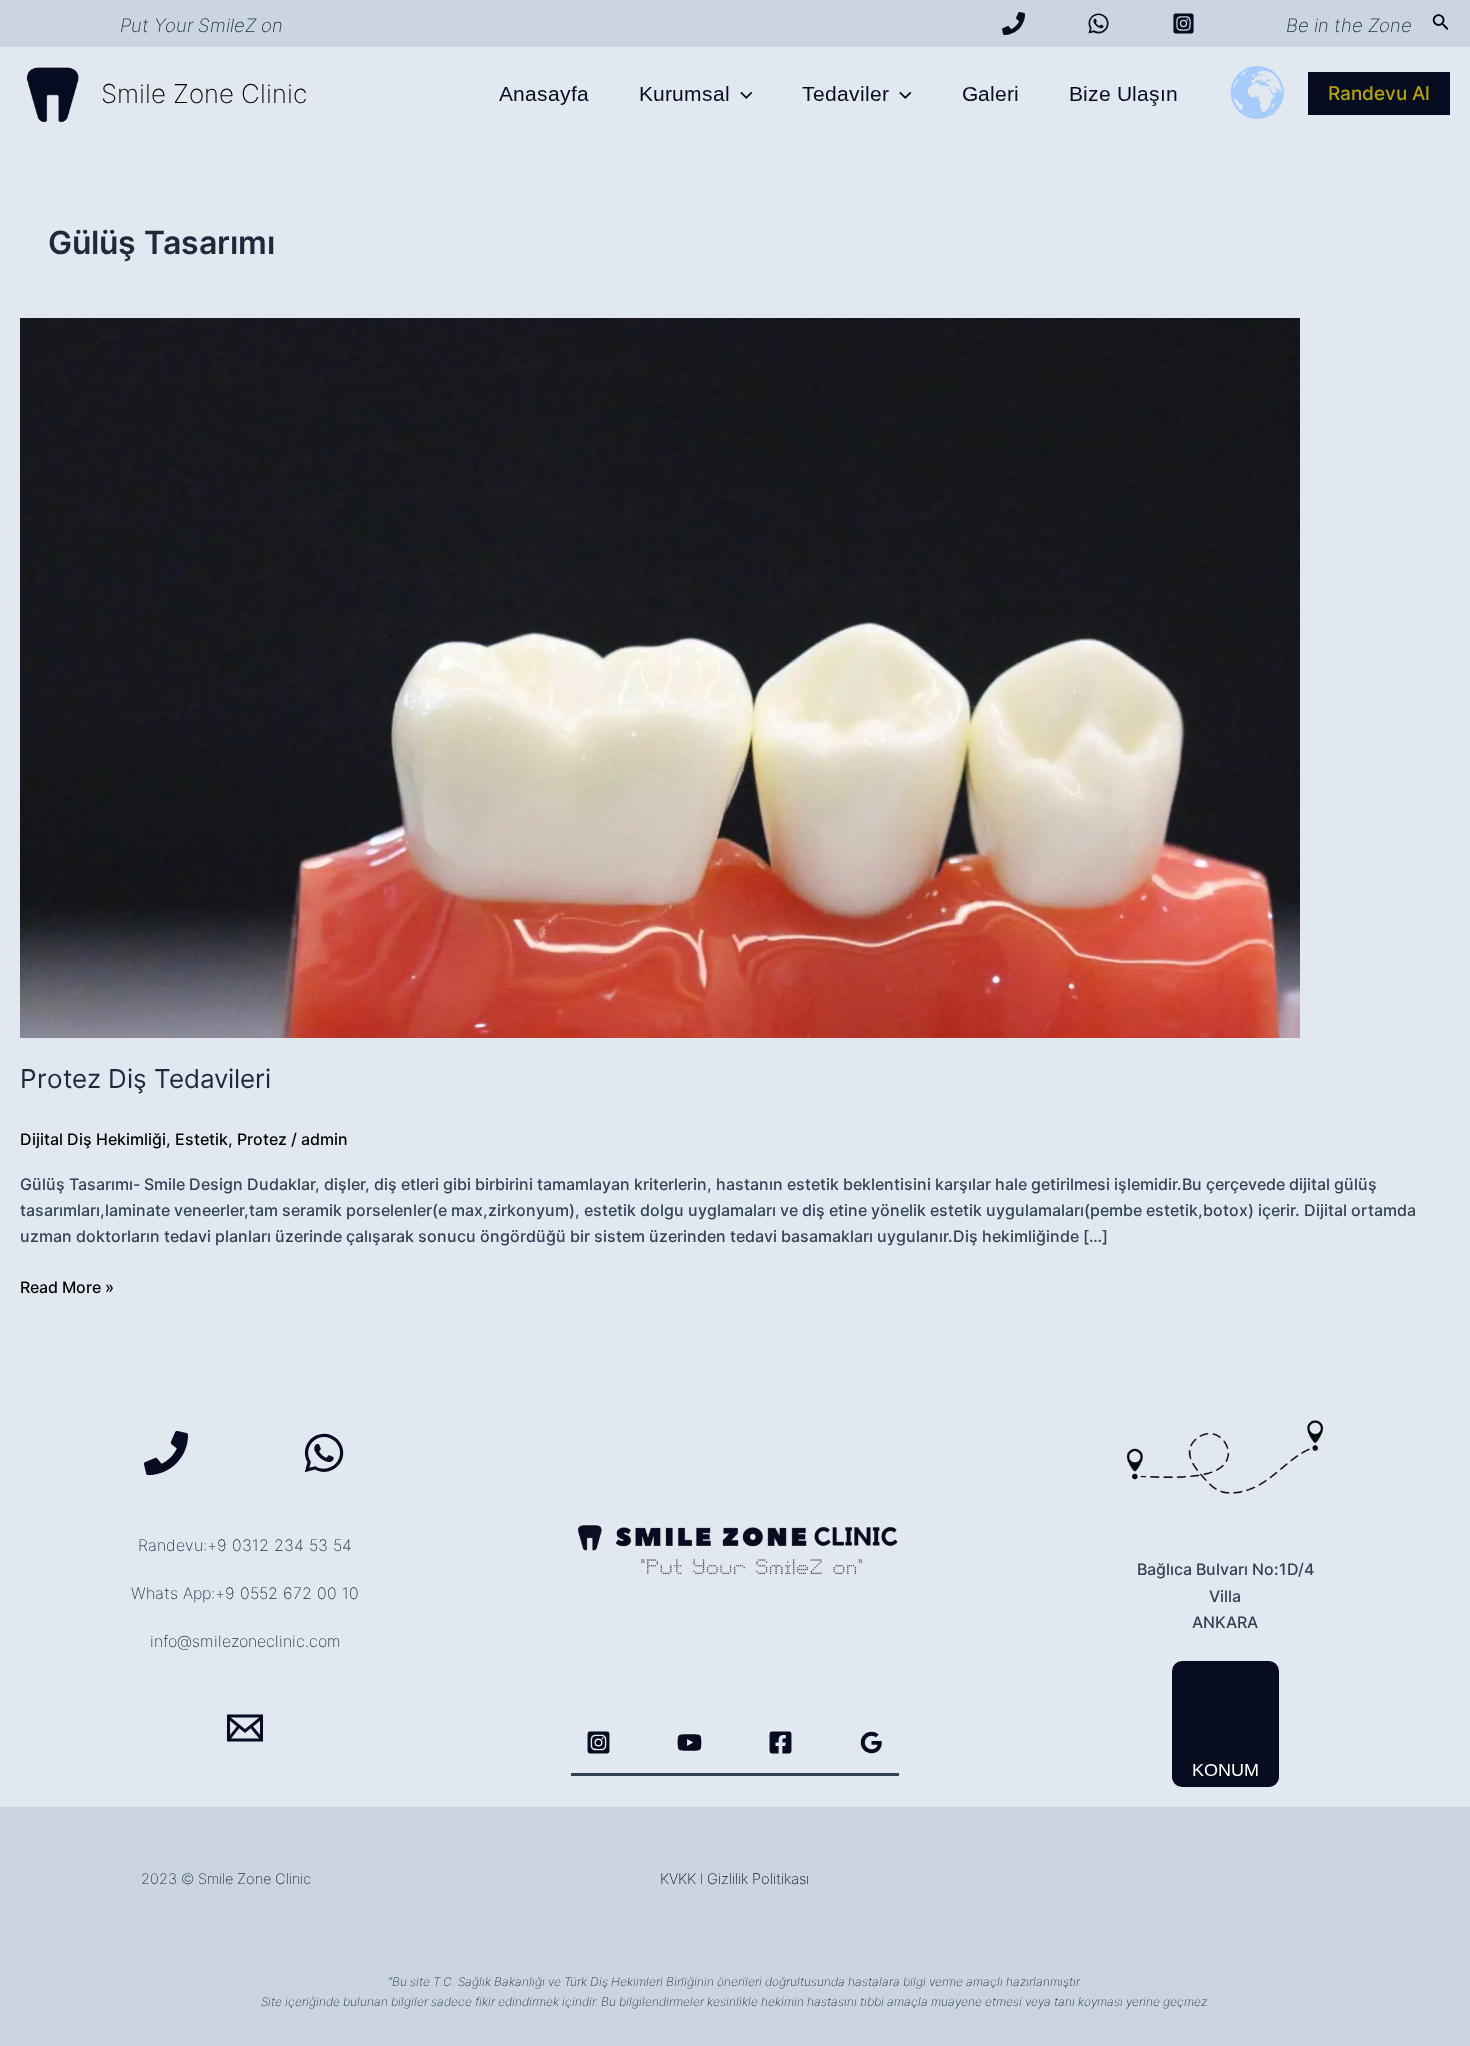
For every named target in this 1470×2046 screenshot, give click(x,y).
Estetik (201, 1139)
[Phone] (166, 1453)
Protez (262, 1139)
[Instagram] (1183, 23)
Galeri (990, 93)
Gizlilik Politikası (758, 1879)
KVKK (678, 1879)
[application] (741, 93)
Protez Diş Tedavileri (145, 1078)
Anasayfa (544, 93)
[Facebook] (780, 1742)
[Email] (245, 1728)
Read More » (67, 1288)
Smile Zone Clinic (204, 93)
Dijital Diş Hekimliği (93, 1139)
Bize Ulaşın (1123, 93)
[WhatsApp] (1098, 23)
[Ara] (1013, 23)
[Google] (871, 1742)
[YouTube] (689, 1742)
